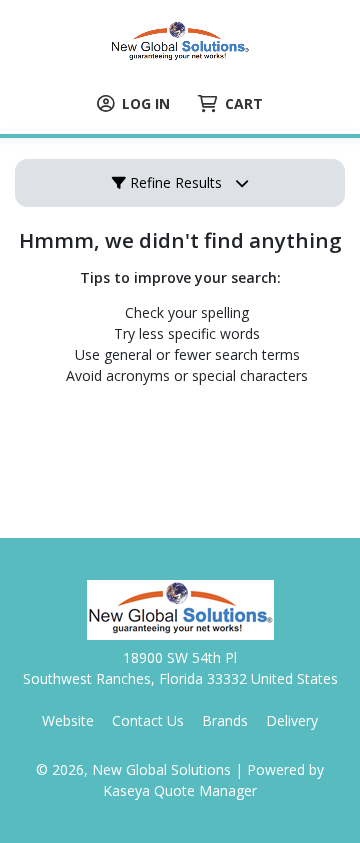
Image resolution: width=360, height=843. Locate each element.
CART (244, 103)
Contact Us (148, 720)
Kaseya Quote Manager (180, 790)
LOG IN (146, 103)
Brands (225, 720)
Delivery (292, 720)
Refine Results (174, 182)
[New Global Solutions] (180, 40)
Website (68, 720)
